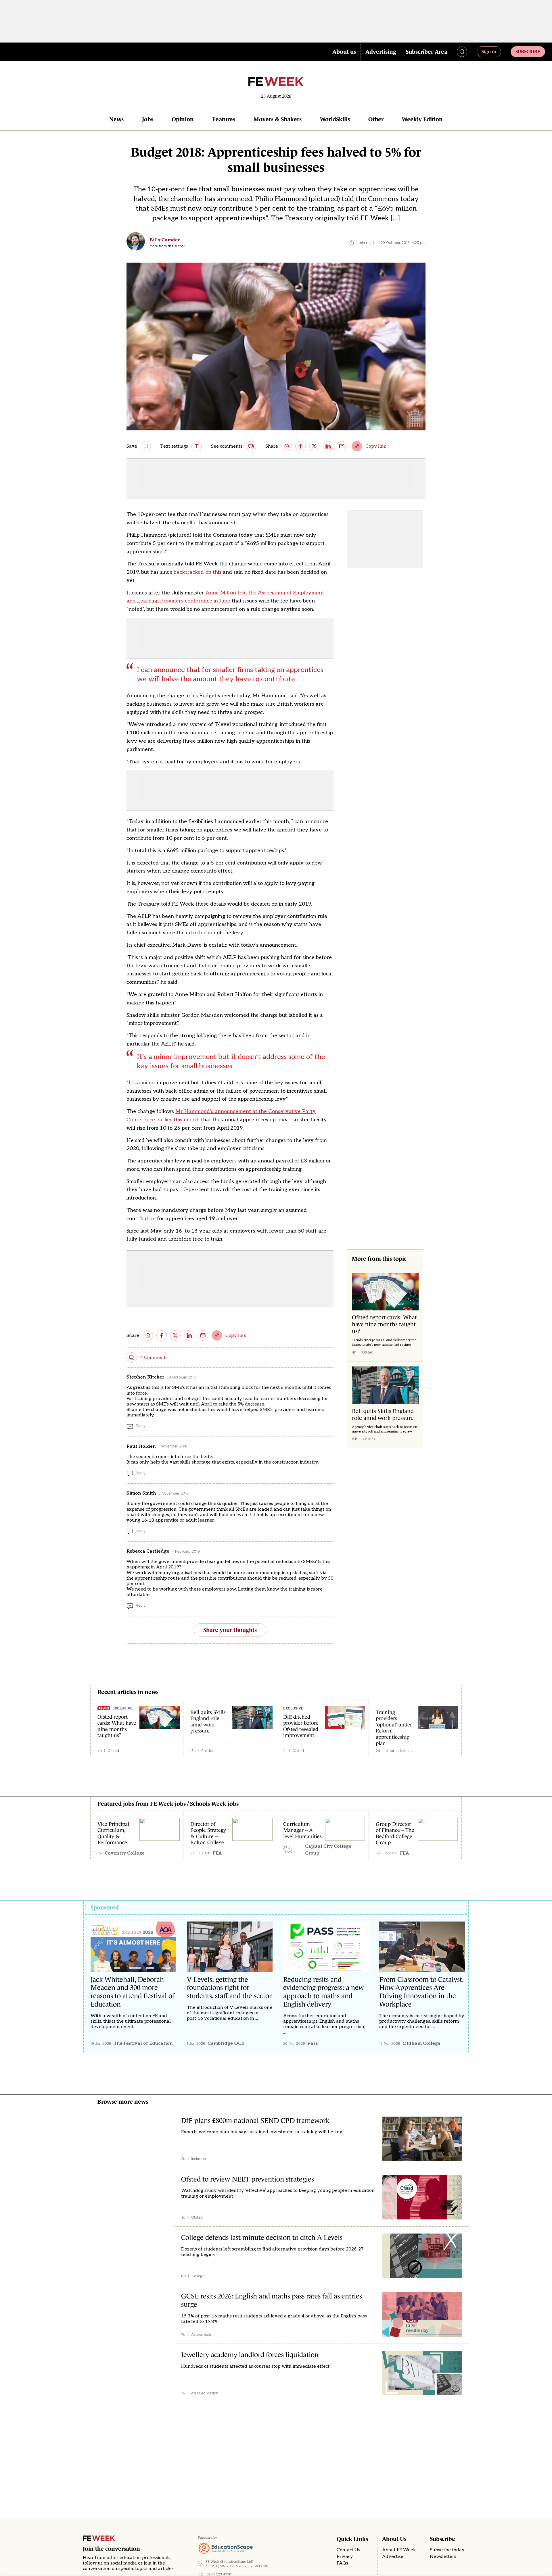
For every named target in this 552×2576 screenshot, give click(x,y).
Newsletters (443, 2557)
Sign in (489, 51)
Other (376, 119)
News (116, 119)
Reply (141, 1426)
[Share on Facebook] (300, 446)
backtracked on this (198, 572)
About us (344, 52)
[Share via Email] (342, 446)
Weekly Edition (422, 119)
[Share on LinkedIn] (328, 446)
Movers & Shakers (278, 119)
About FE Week (399, 2550)
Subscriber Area (427, 52)
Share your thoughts (230, 1630)
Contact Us (348, 2550)
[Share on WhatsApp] (287, 446)
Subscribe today (447, 2550)
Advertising (381, 52)
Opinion (183, 119)
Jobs (148, 119)
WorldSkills (335, 119)
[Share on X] (314, 446)
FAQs (342, 2563)
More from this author (167, 246)
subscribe (528, 51)
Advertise (393, 2557)
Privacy (345, 2557)
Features (224, 119)
